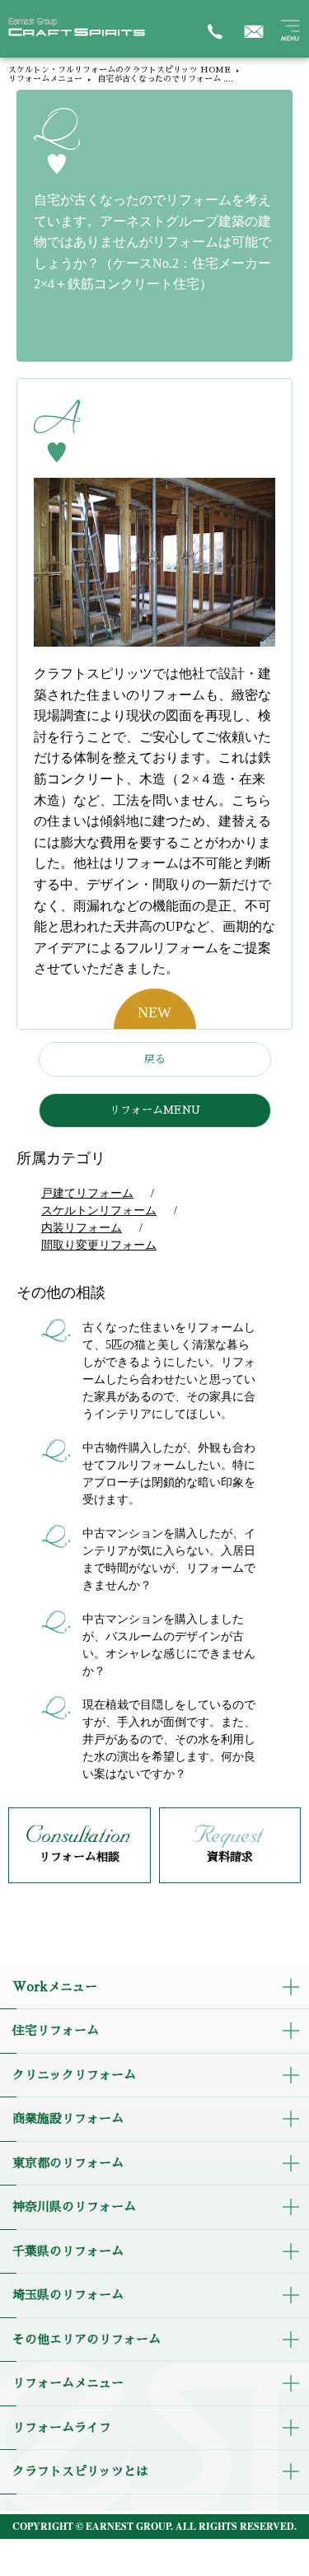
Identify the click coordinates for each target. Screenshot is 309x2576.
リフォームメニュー (45, 79)
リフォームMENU (155, 1110)
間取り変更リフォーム (99, 1245)
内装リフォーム (82, 1228)
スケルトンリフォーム (99, 1211)
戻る (155, 1059)
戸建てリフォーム (87, 1193)
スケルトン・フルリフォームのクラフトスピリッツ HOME (119, 70)
